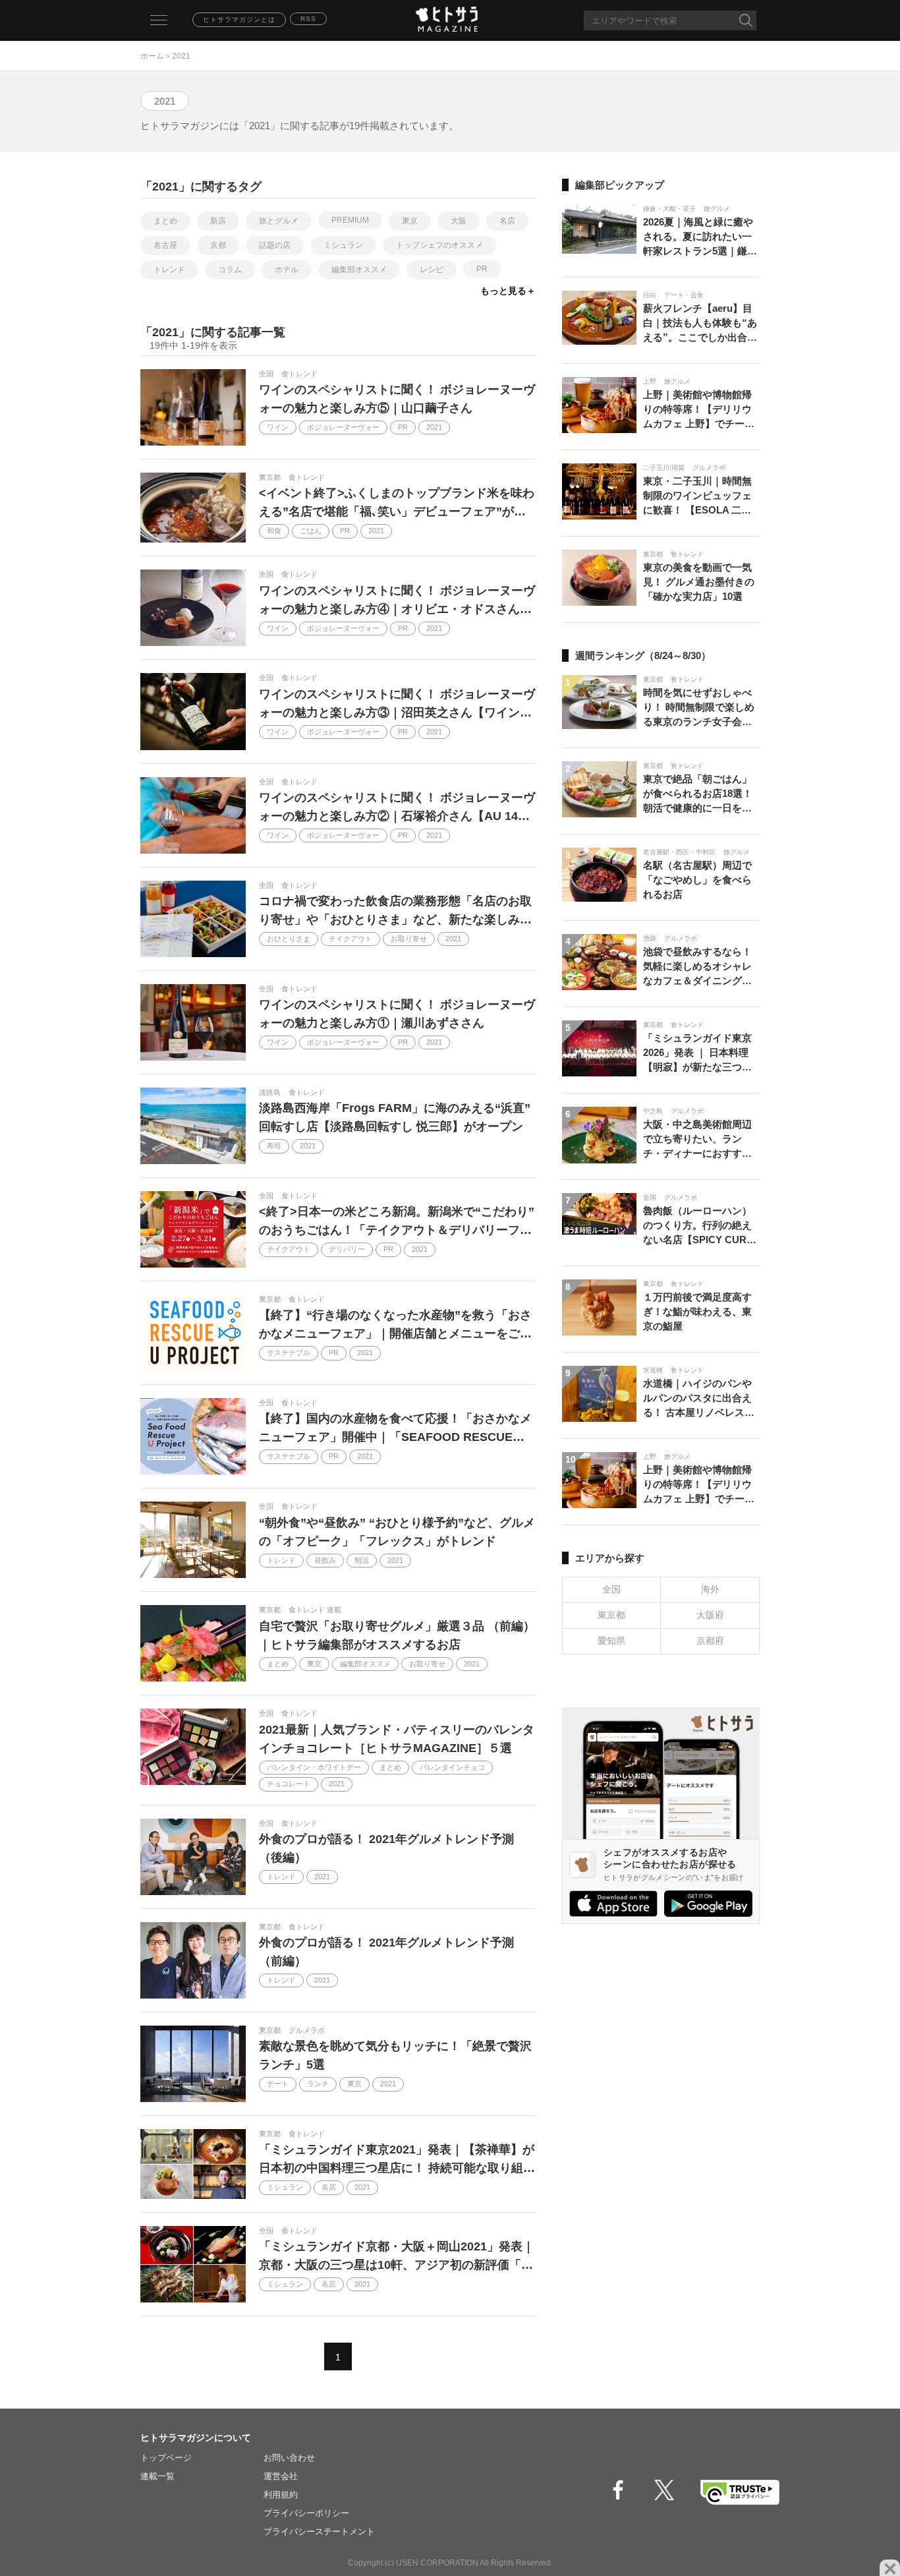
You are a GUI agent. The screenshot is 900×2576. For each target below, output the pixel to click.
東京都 (611, 1615)
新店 (218, 221)
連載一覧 (157, 2476)
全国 (611, 1589)
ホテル (287, 270)
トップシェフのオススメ (439, 245)
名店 (507, 221)
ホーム (152, 56)
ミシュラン (343, 245)
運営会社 (281, 2476)
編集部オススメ (359, 270)
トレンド (169, 270)
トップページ (166, 2458)
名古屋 (165, 245)
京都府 (710, 1641)
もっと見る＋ (508, 291)
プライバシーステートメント (319, 2532)
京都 (218, 245)
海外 (710, 1589)
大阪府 (710, 1615)
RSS (308, 19)
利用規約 (281, 2495)
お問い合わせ (289, 2458)
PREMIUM (350, 220)
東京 (410, 221)
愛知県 (611, 1641)
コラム (230, 270)
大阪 (459, 221)
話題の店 (275, 245)
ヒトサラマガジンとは (239, 19)
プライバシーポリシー (306, 2513)
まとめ (165, 221)
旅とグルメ (279, 221)
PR (482, 269)
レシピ (432, 270)
